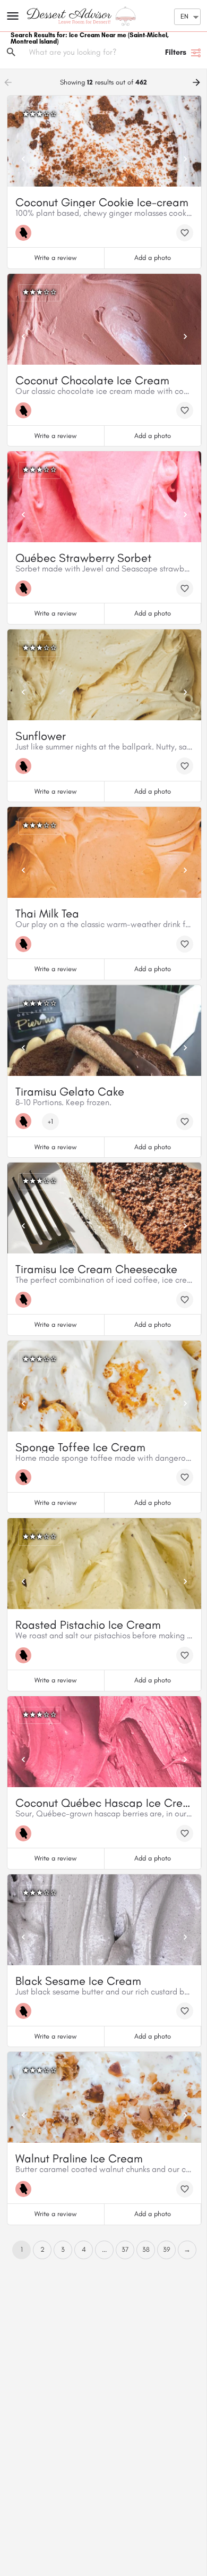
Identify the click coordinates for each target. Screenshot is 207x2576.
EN (184, 16)
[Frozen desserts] (26, 233)
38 (146, 2249)
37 (125, 2249)
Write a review (55, 258)
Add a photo (153, 258)
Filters (176, 52)
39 (167, 2249)
